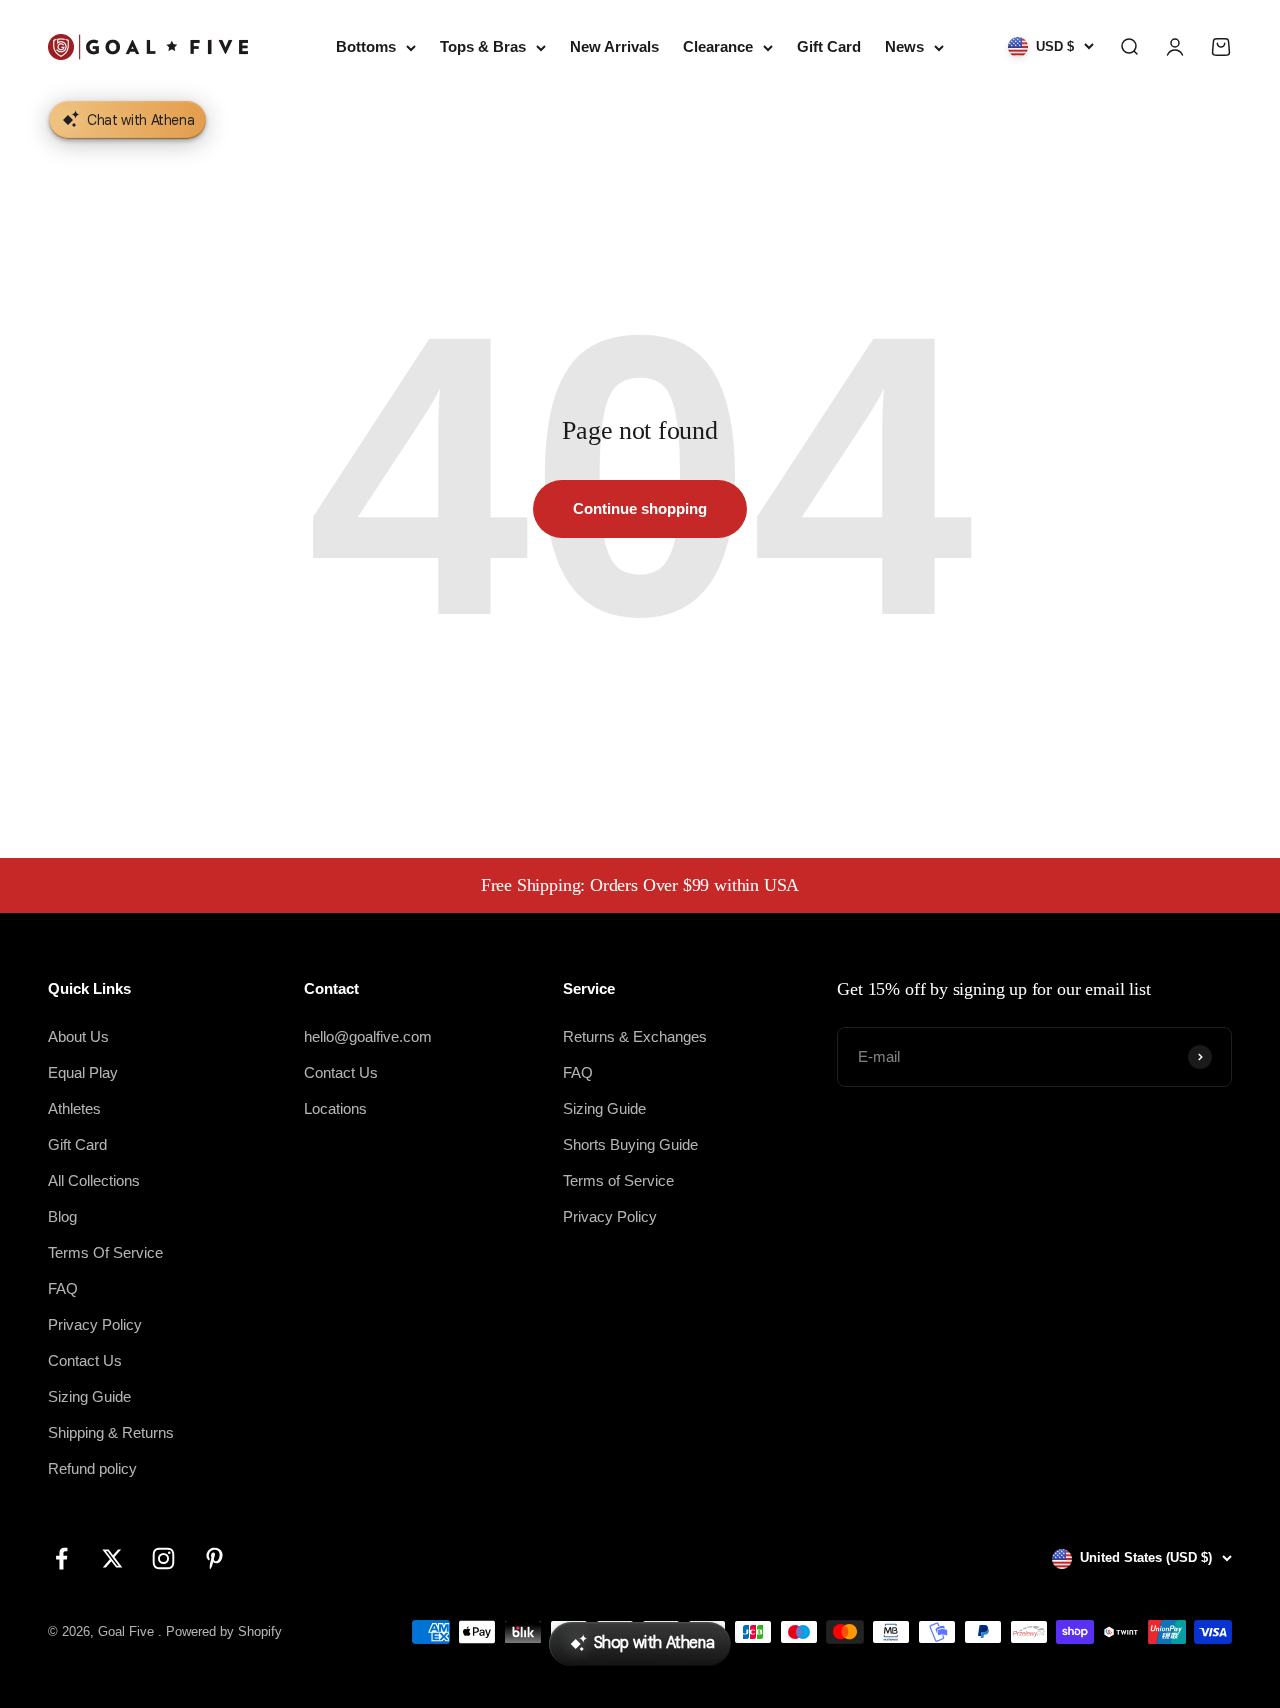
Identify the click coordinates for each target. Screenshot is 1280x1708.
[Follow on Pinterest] (214, 1558)
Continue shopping (640, 508)
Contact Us (85, 1360)
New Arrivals (614, 46)
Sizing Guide (89, 1396)
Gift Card (829, 46)
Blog (62, 1216)
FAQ (63, 1288)
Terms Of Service (105, 1252)
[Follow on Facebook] (61, 1558)
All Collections (94, 1180)
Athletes (74, 1108)
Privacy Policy (95, 1324)
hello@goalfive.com (368, 1036)
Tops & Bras (483, 46)
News (904, 46)
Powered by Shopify (224, 1631)
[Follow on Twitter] (112, 1558)
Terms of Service (618, 1180)
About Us (78, 1036)
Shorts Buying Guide (630, 1144)
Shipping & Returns (111, 1432)
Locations (335, 1108)
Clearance (718, 46)
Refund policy (92, 1468)
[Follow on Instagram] (163, 1558)
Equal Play (83, 1072)
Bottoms (366, 46)
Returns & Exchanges (635, 1036)
